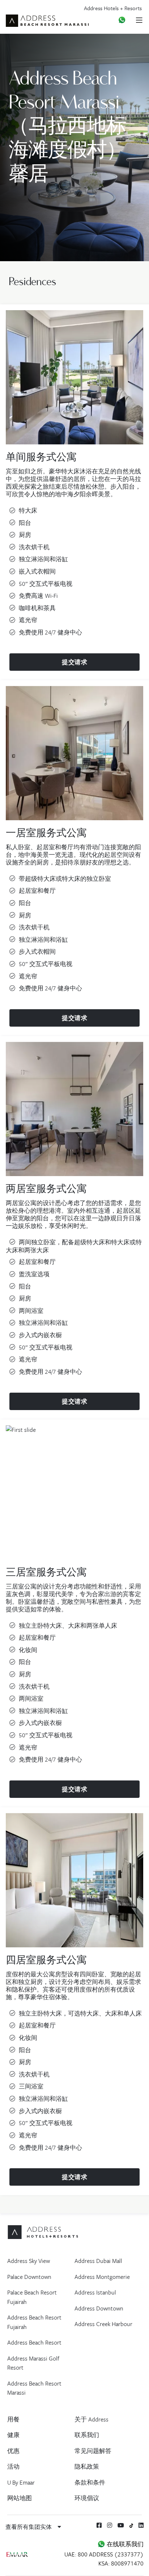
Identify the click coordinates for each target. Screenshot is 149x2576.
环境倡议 (87, 2498)
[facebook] (99, 2525)
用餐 (13, 2419)
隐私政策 (87, 2466)
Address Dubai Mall (98, 2261)
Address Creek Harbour (103, 2324)
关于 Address (91, 2419)
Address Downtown (99, 2308)
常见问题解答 (93, 2451)
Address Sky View (29, 2261)
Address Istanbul (95, 2292)
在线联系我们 (124, 2544)
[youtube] (121, 2525)
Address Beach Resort (34, 2342)
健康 (13, 2435)
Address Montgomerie (102, 2277)
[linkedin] (141, 2525)
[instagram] (110, 2525)
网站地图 (20, 2498)
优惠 (13, 2451)
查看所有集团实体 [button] (29, 2527)
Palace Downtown (29, 2277)
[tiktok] (131, 2525)
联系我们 (87, 2435)
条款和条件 (90, 2482)
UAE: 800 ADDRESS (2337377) (104, 2554)
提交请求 (74, 662)
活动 (13, 2466)
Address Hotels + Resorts (113, 8)
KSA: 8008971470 (121, 2563)
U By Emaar (21, 2482)
